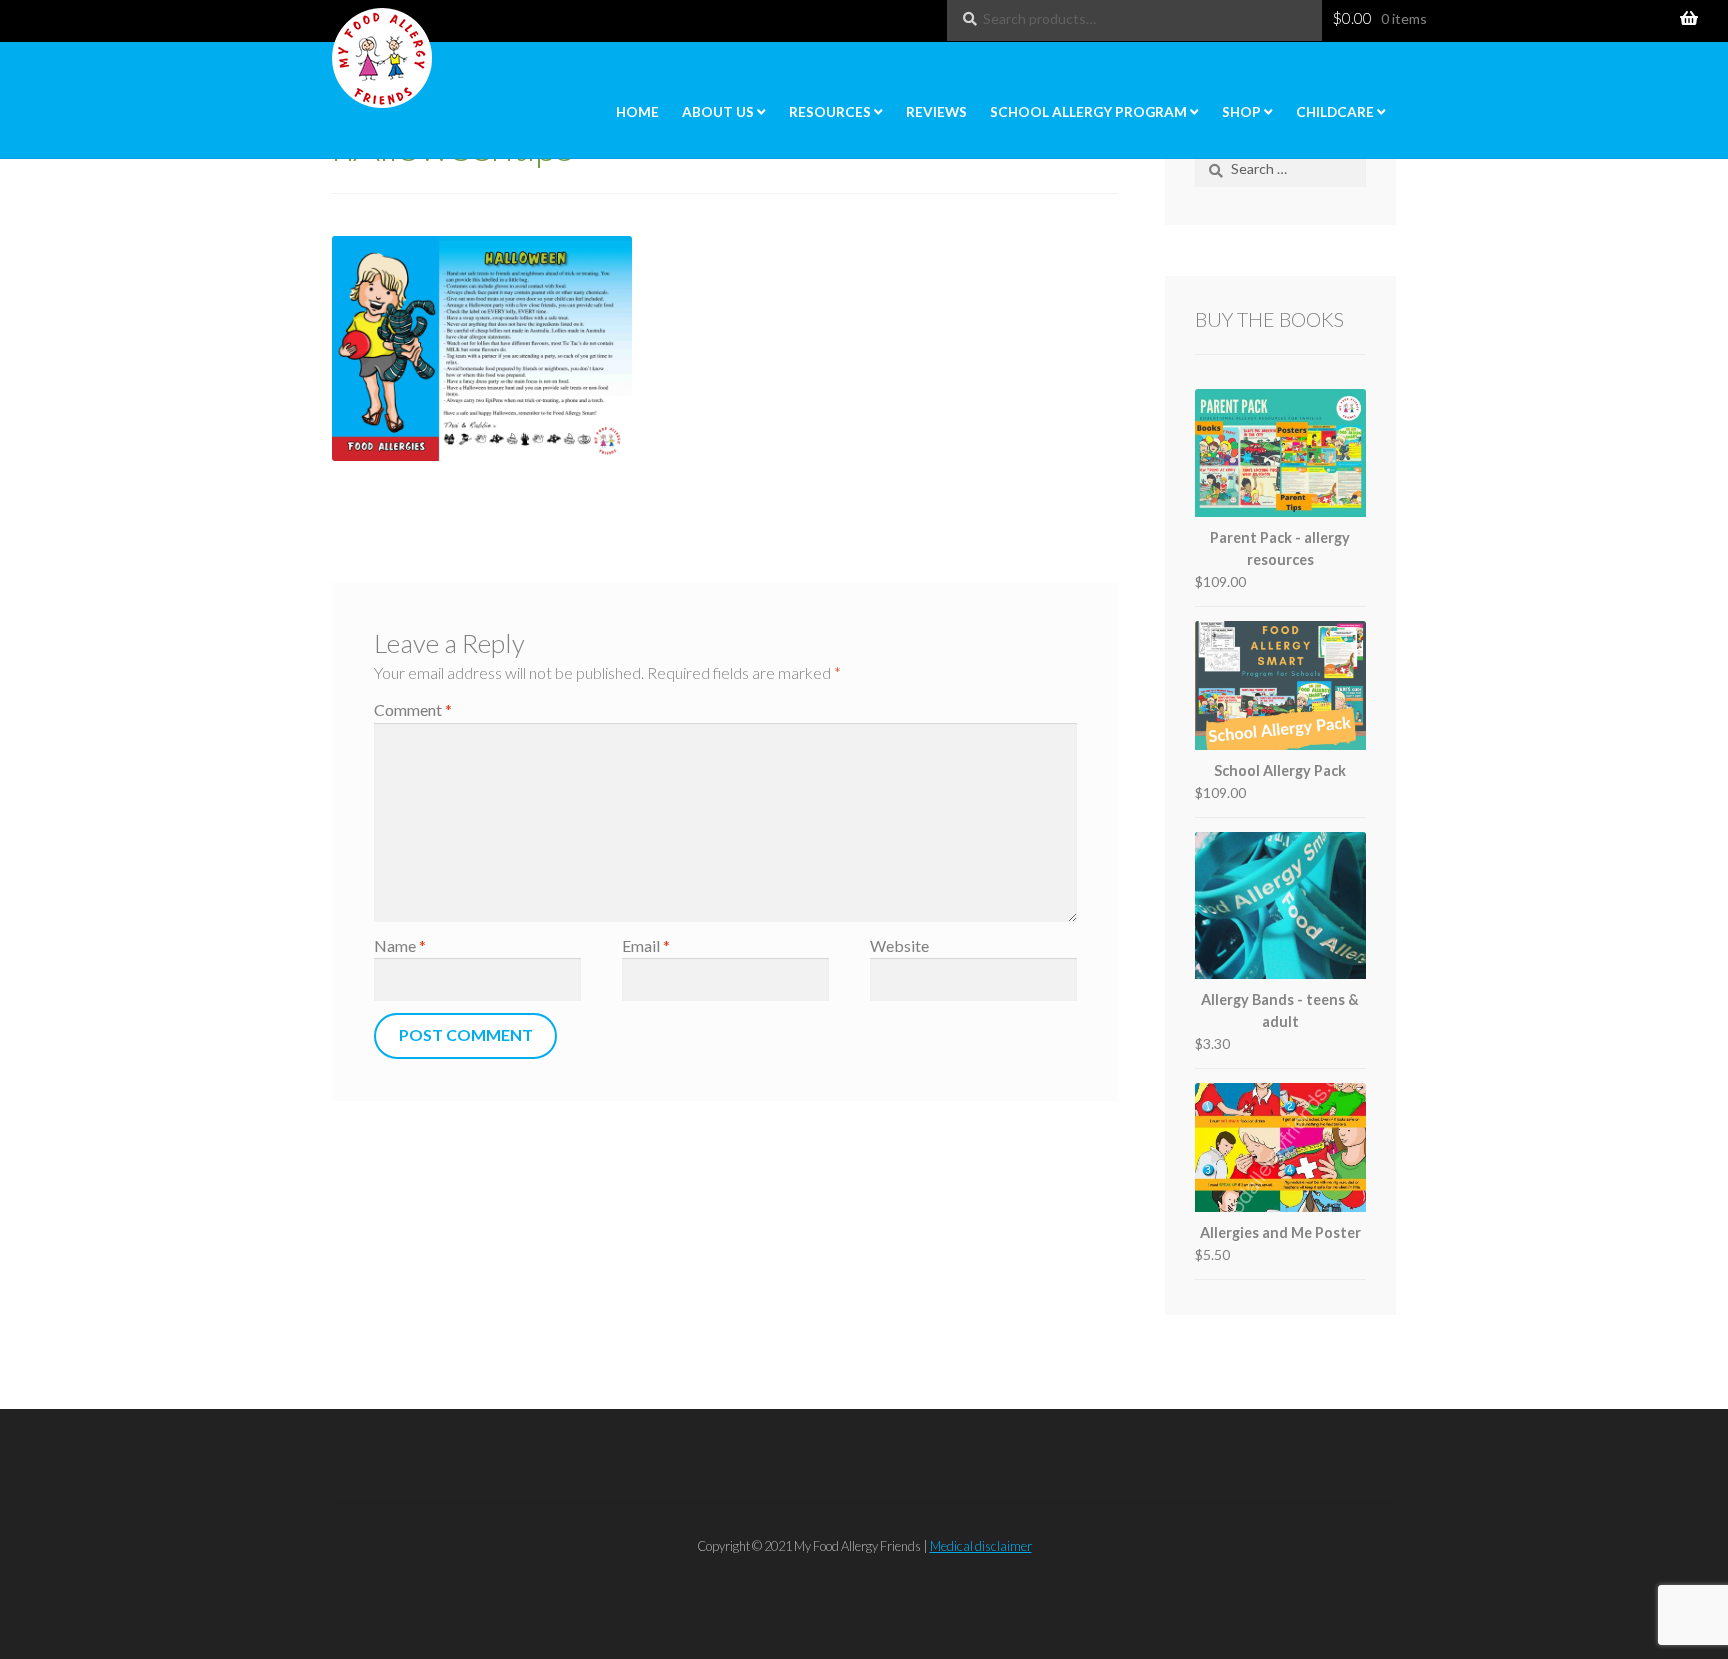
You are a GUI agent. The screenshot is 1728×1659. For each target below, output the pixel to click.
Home (637, 112)
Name (400, 945)
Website (899, 945)
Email (646, 945)
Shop (1241, 112)
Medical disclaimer (981, 1546)
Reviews (936, 112)
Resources (830, 112)
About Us (718, 112)
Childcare (1335, 112)
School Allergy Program (1088, 112)
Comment (413, 709)
